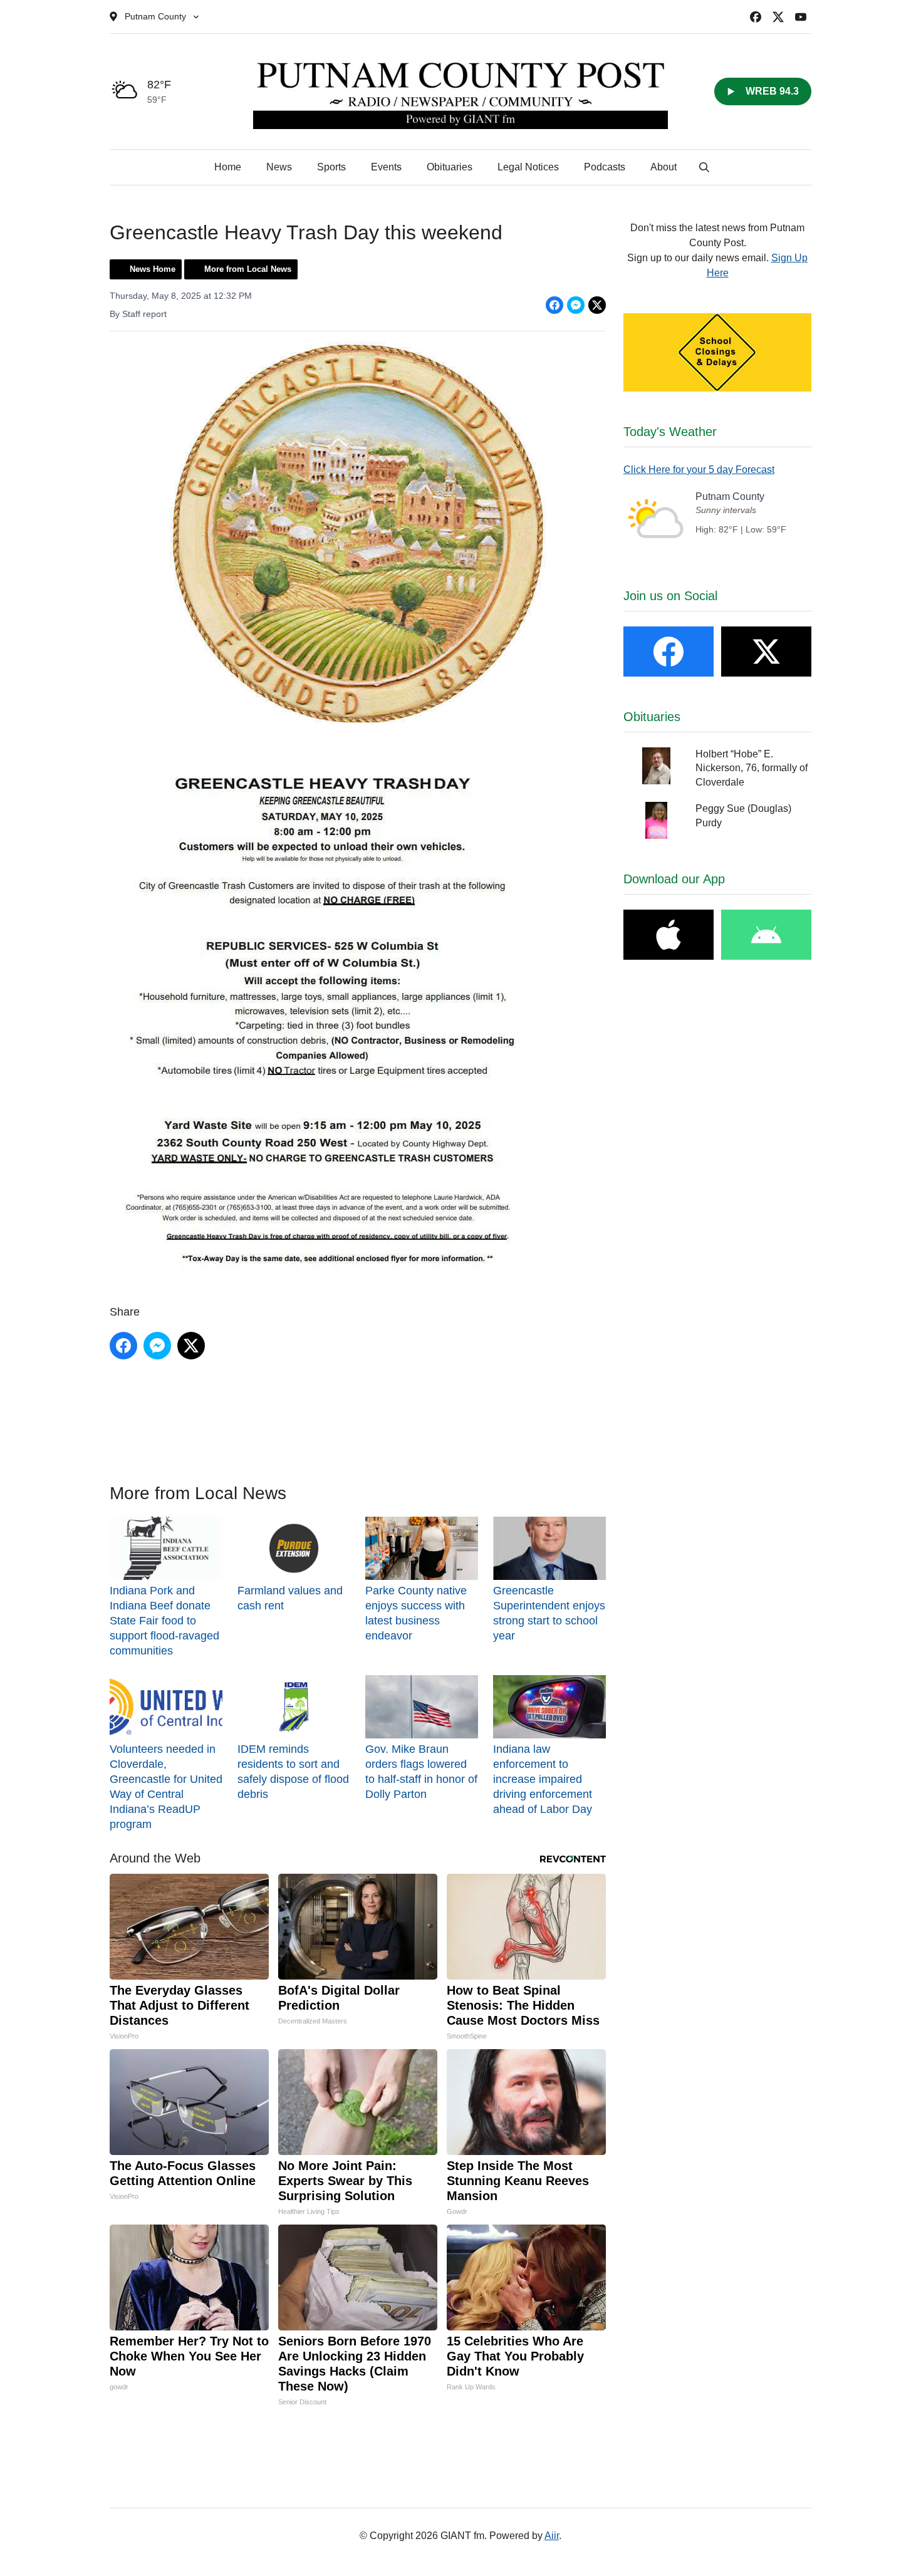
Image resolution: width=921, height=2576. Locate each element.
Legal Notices (528, 167)
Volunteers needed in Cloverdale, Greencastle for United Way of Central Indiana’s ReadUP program (166, 1787)
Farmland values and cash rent (290, 1598)
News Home (153, 269)
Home (228, 167)
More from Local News (248, 269)
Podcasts (605, 167)
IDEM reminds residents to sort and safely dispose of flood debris (293, 1772)
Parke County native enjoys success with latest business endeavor (416, 1613)
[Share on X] (597, 305)
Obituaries (450, 167)
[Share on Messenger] (576, 305)
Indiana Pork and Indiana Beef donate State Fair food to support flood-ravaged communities (164, 1621)
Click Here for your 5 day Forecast (699, 470)
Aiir (552, 2536)
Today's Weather (670, 432)
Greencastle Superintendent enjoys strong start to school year (549, 1613)
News (279, 167)
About (663, 167)
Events (386, 167)
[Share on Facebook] (554, 305)
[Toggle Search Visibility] (704, 167)
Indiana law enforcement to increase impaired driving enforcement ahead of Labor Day (543, 1779)
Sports (331, 167)
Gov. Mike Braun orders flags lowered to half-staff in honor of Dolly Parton (421, 1772)
